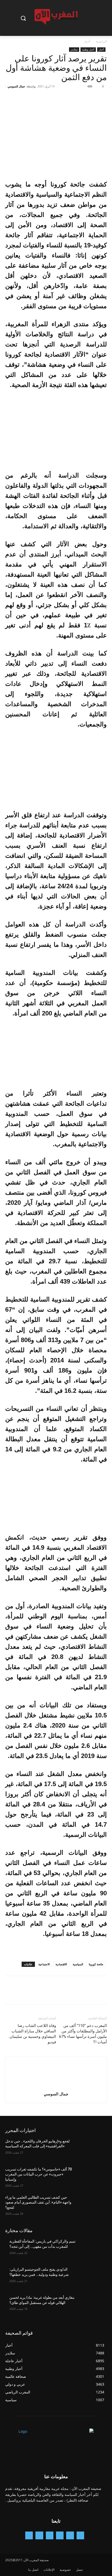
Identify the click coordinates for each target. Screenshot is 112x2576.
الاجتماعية (44, 1964)
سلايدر (74, 49)
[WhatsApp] (66, 98)
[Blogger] (80, 2535)
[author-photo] (56, 2087)
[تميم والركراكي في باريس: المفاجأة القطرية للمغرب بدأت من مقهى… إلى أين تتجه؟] (92, 2250)
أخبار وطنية (88, 49)
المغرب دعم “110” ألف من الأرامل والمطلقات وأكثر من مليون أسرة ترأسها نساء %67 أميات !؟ (83, 2034)
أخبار (87, 41)
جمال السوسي (16, 86)
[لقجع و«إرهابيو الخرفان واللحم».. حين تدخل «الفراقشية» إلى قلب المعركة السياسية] (92, 2149)
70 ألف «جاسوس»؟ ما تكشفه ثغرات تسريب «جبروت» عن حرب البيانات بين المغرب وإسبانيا (39, 2174)
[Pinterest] (78, 98)
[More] (53, 98)
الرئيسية (101, 41)
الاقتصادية (61, 1964)
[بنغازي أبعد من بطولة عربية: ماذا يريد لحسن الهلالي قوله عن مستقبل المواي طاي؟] (92, 2306)
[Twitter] (90, 98)
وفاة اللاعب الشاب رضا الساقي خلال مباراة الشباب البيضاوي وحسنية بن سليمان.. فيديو (32, 2034)
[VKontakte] (29, 2535)
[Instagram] (60, 2535)
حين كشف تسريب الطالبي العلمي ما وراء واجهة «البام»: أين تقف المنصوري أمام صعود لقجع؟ (38, 2202)
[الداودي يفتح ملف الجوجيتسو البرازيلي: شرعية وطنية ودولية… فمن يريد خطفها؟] (92, 2278)
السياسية (78, 1964)
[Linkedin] (50, 2535)
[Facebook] (102, 98)
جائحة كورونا (96, 1964)
